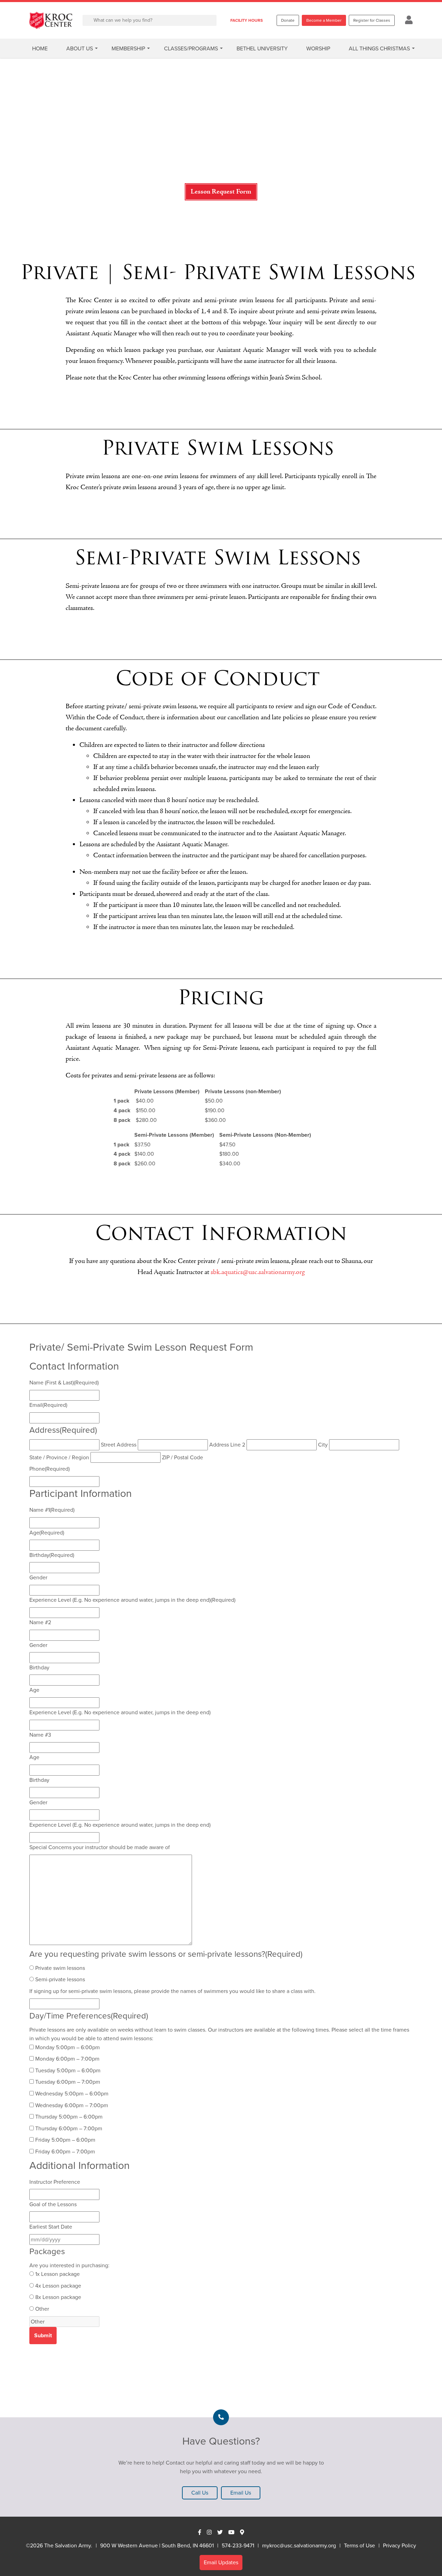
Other (42, 2309)
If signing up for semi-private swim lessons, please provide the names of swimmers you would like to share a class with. (172, 1991)
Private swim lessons (60, 1968)
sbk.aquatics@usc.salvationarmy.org (258, 1272)
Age (47, 1533)
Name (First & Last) (64, 1383)
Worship (318, 48)
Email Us (241, 2493)
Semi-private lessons (60, 1979)
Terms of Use (359, 2545)
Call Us (200, 2493)
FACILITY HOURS (247, 20)
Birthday (52, 1555)
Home (40, 48)
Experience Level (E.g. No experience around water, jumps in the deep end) (132, 1600)
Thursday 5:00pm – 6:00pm (69, 2117)
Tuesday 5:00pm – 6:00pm (68, 2070)
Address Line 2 (227, 1445)
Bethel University (262, 48)
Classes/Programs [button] (191, 48)
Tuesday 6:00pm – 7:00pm (68, 2082)
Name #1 (52, 1510)
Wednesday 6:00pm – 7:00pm (72, 2105)
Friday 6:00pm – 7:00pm (65, 2151)
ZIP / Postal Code (182, 1457)
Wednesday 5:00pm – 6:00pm (72, 2094)
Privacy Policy (400, 2545)
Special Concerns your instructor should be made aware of (100, 1847)
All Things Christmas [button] (379, 48)
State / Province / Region (59, 1457)
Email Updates (221, 2562)
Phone (50, 1469)
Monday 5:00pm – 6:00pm (68, 2047)
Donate (288, 20)
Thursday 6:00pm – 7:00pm (69, 2128)
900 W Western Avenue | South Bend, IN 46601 (157, 2545)
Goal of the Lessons (53, 2204)
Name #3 (40, 1735)
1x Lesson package (57, 2274)
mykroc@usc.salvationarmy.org (299, 2545)
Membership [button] (128, 48)
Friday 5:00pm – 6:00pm (65, 2140)
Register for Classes (372, 20)
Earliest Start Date (51, 2227)
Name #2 (40, 1622)
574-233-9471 (238, 2545)
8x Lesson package (58, 2297)
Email (48, 1405)
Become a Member (324, 20)
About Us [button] (80, 48)
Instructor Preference (55, 2182)
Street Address (119, 1445)
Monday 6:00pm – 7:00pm (67, 2059)
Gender (38, 1577)
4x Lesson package (58, 2286)
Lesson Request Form (221, 192)
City (323, 1445)
